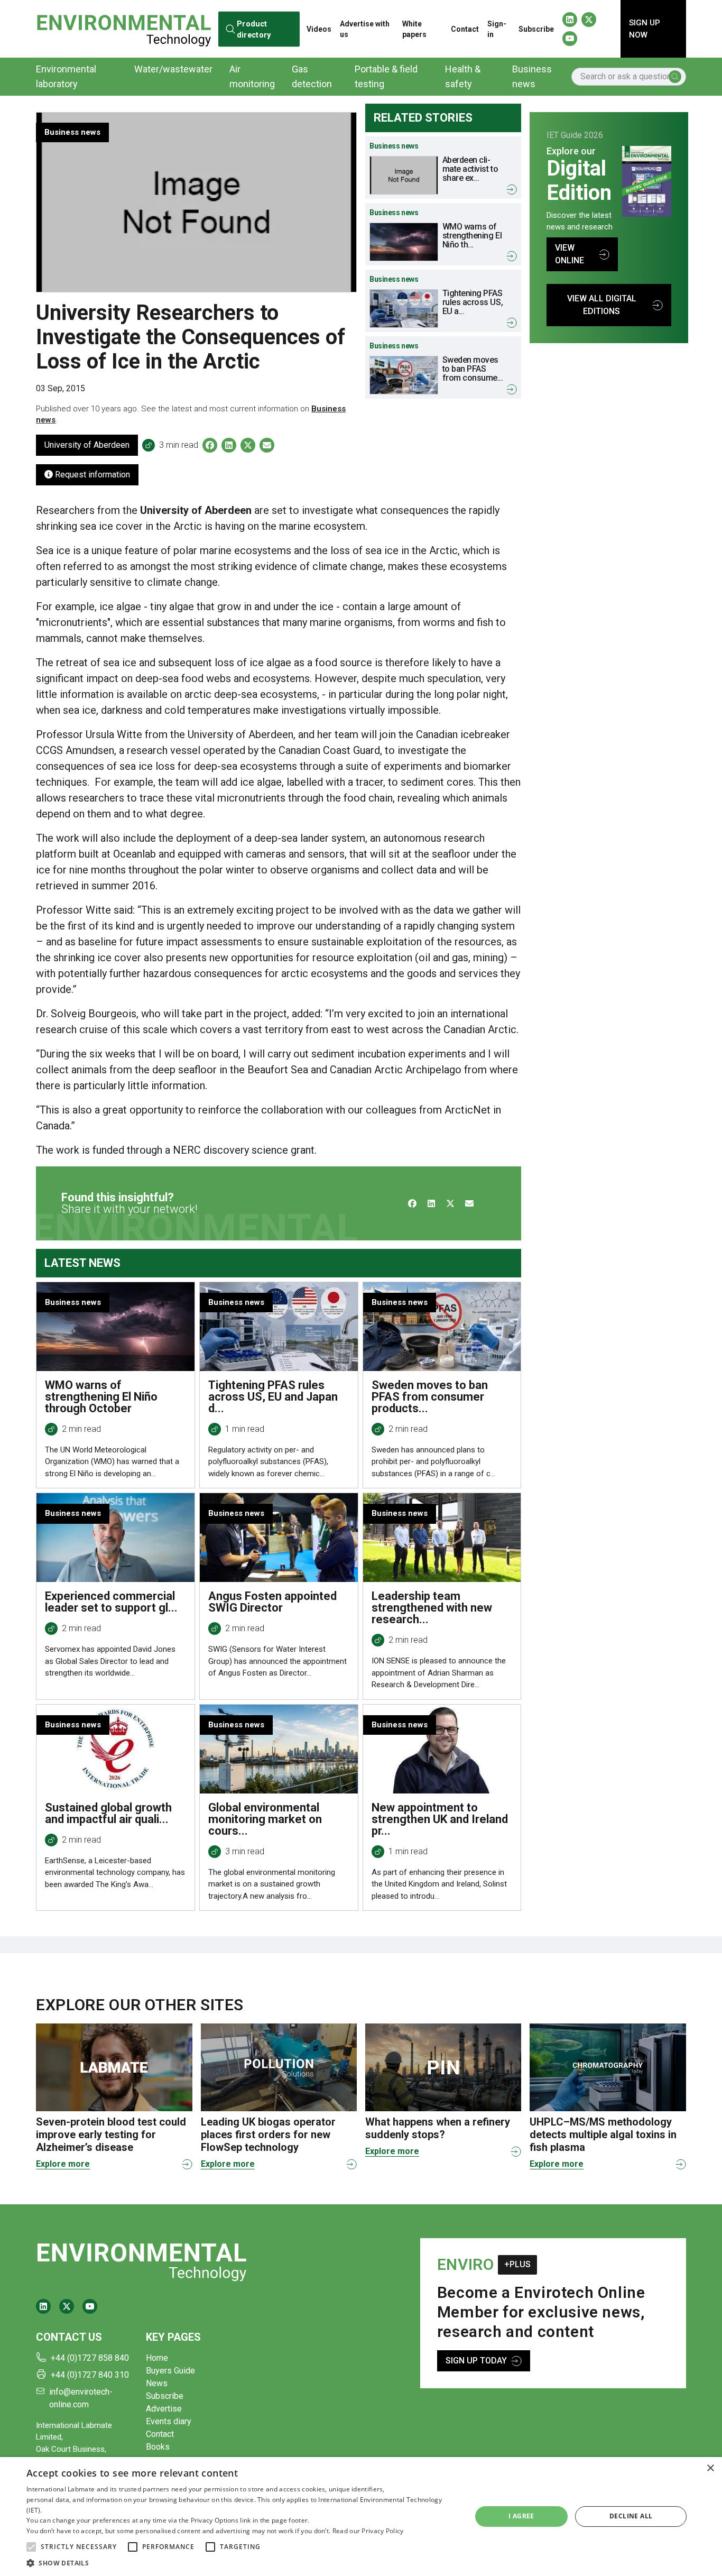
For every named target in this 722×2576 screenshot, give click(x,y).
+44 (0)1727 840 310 (90, 2375)
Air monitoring (252, 76)
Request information (91, 475)
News (157, 2383)
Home (157, 2358)
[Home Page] (124, 29)
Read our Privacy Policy (368, 2531)
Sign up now (645, 29)
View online (570, 254)
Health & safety (463, 76)
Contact (465, 29)
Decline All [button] (631, 2516)
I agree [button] (521, 2516)
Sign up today (476, 2361)
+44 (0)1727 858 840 (90, 2358)
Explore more (63, 2164)
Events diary (169, 2421)
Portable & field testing (386, 76)
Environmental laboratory (66, 76)
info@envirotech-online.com (81, 2398)
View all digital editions (602, 305)
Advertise (164, 2409)
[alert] (361, 2517)
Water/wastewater (173, 69)
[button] (31, 2547)
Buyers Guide (170, 2371)
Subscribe (536, 29)
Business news (532, 76)
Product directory (254, 29)
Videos (319, 29)
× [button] (710, 2468)
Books (158, 2447)
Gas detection (312, 76)
